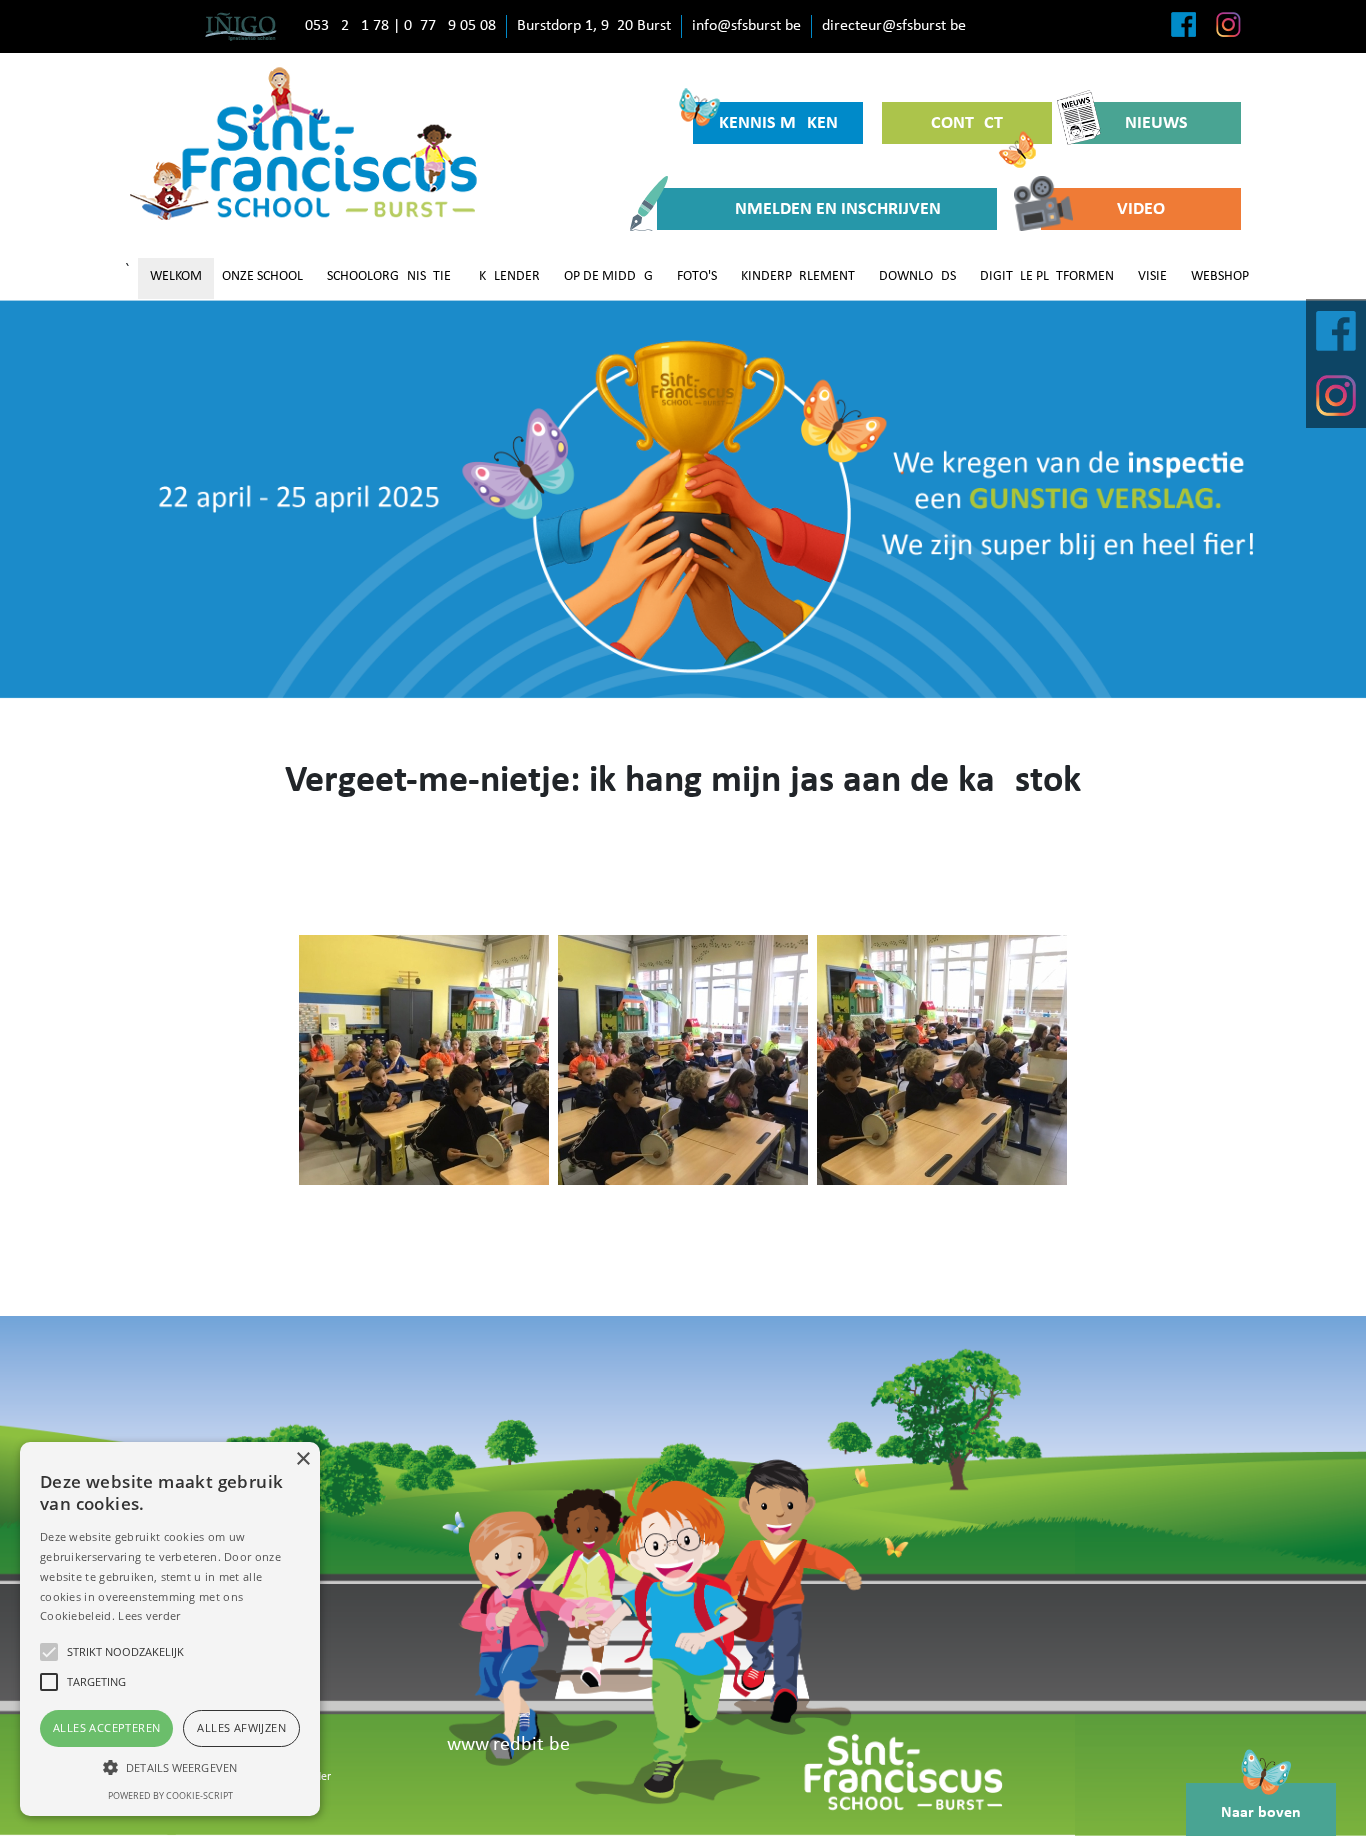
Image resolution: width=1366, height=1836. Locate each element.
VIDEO (1141, 209)
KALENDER (509, 276)
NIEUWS (1156, 123)
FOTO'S (697, 276)
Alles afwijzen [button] (241, 1727)
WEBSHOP (1220, 276)
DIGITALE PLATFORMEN (1047, 276)
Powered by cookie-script (170, 1795)
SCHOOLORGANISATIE (389, 276)
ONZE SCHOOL (262, 276)
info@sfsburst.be (746, 26)
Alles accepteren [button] (106, 1727)
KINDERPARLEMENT (798, 276)
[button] (170, 1767)
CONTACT (967, 123)
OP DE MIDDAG (608, 276)
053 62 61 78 (347, 26)
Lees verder (149, 1615)
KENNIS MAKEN (778, 123)
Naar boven (1261, 1813)
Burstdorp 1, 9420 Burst (594, 26)
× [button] (302, 1459)
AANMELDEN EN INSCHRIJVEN (827, 209)
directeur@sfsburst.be (894, 26)
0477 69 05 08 (450, 26)
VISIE (1152, 276)
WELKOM (176, 276)
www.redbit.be (508, 1745)
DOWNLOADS (917, 276)
